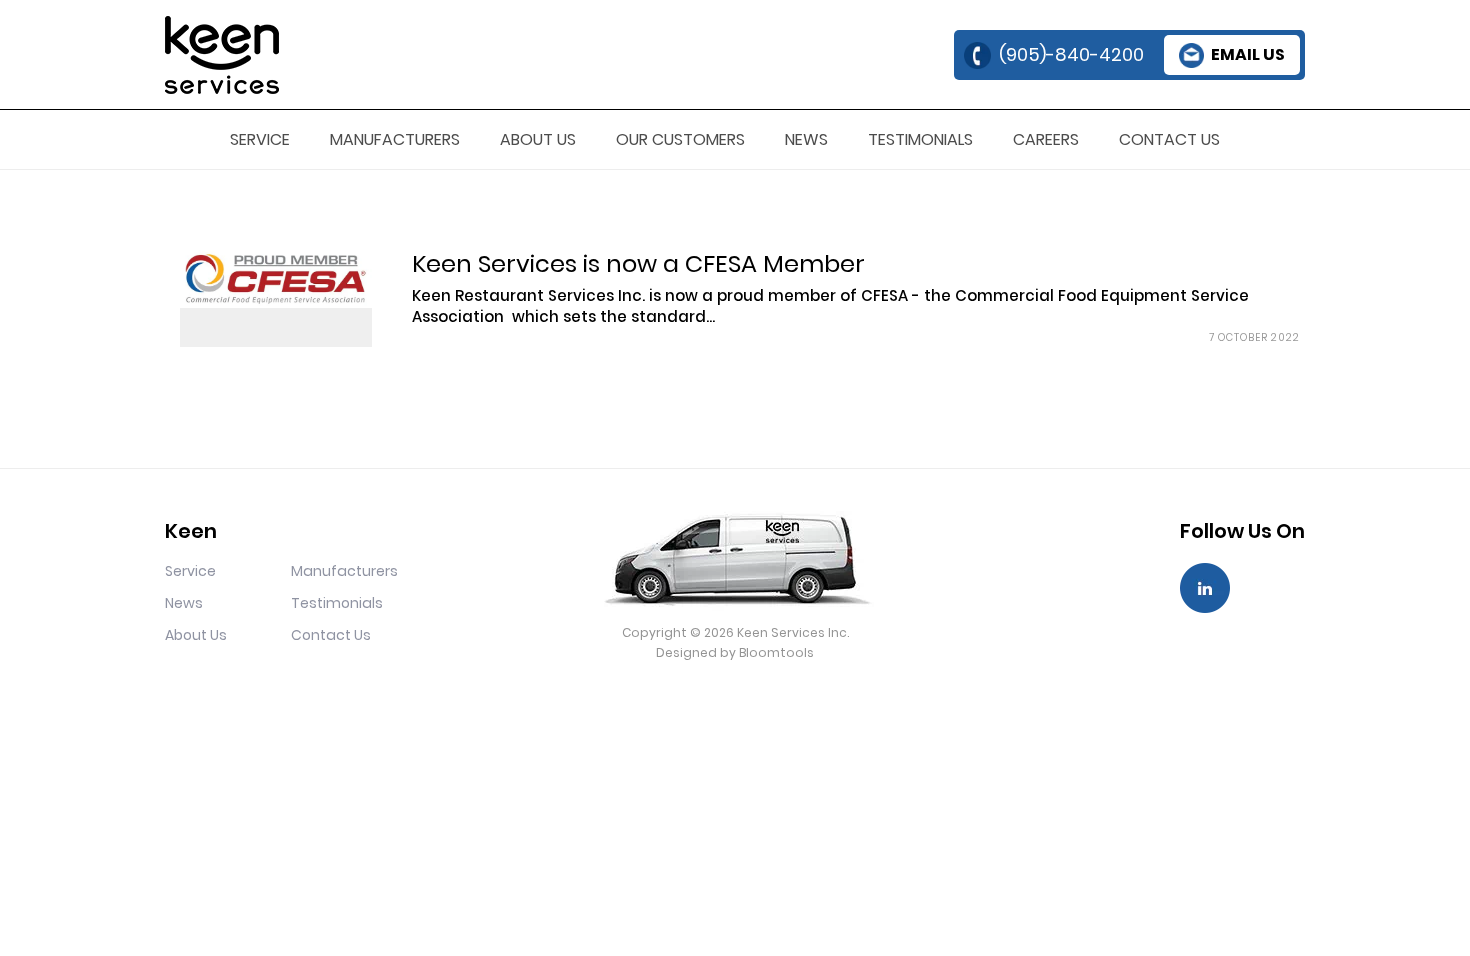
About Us (538, 139)
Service (260, 139)
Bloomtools (776, 652)
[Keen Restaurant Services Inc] (222, 53)
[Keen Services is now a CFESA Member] (276, 279)
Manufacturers (395, 139)
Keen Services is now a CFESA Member (638, 263)
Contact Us (1169, 139)
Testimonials (920, 139)
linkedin (1205, 588)
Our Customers (680, 139)
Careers (1046, 139)
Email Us (1248, 54)
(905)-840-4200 (1071, 54)
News (806, 139)
